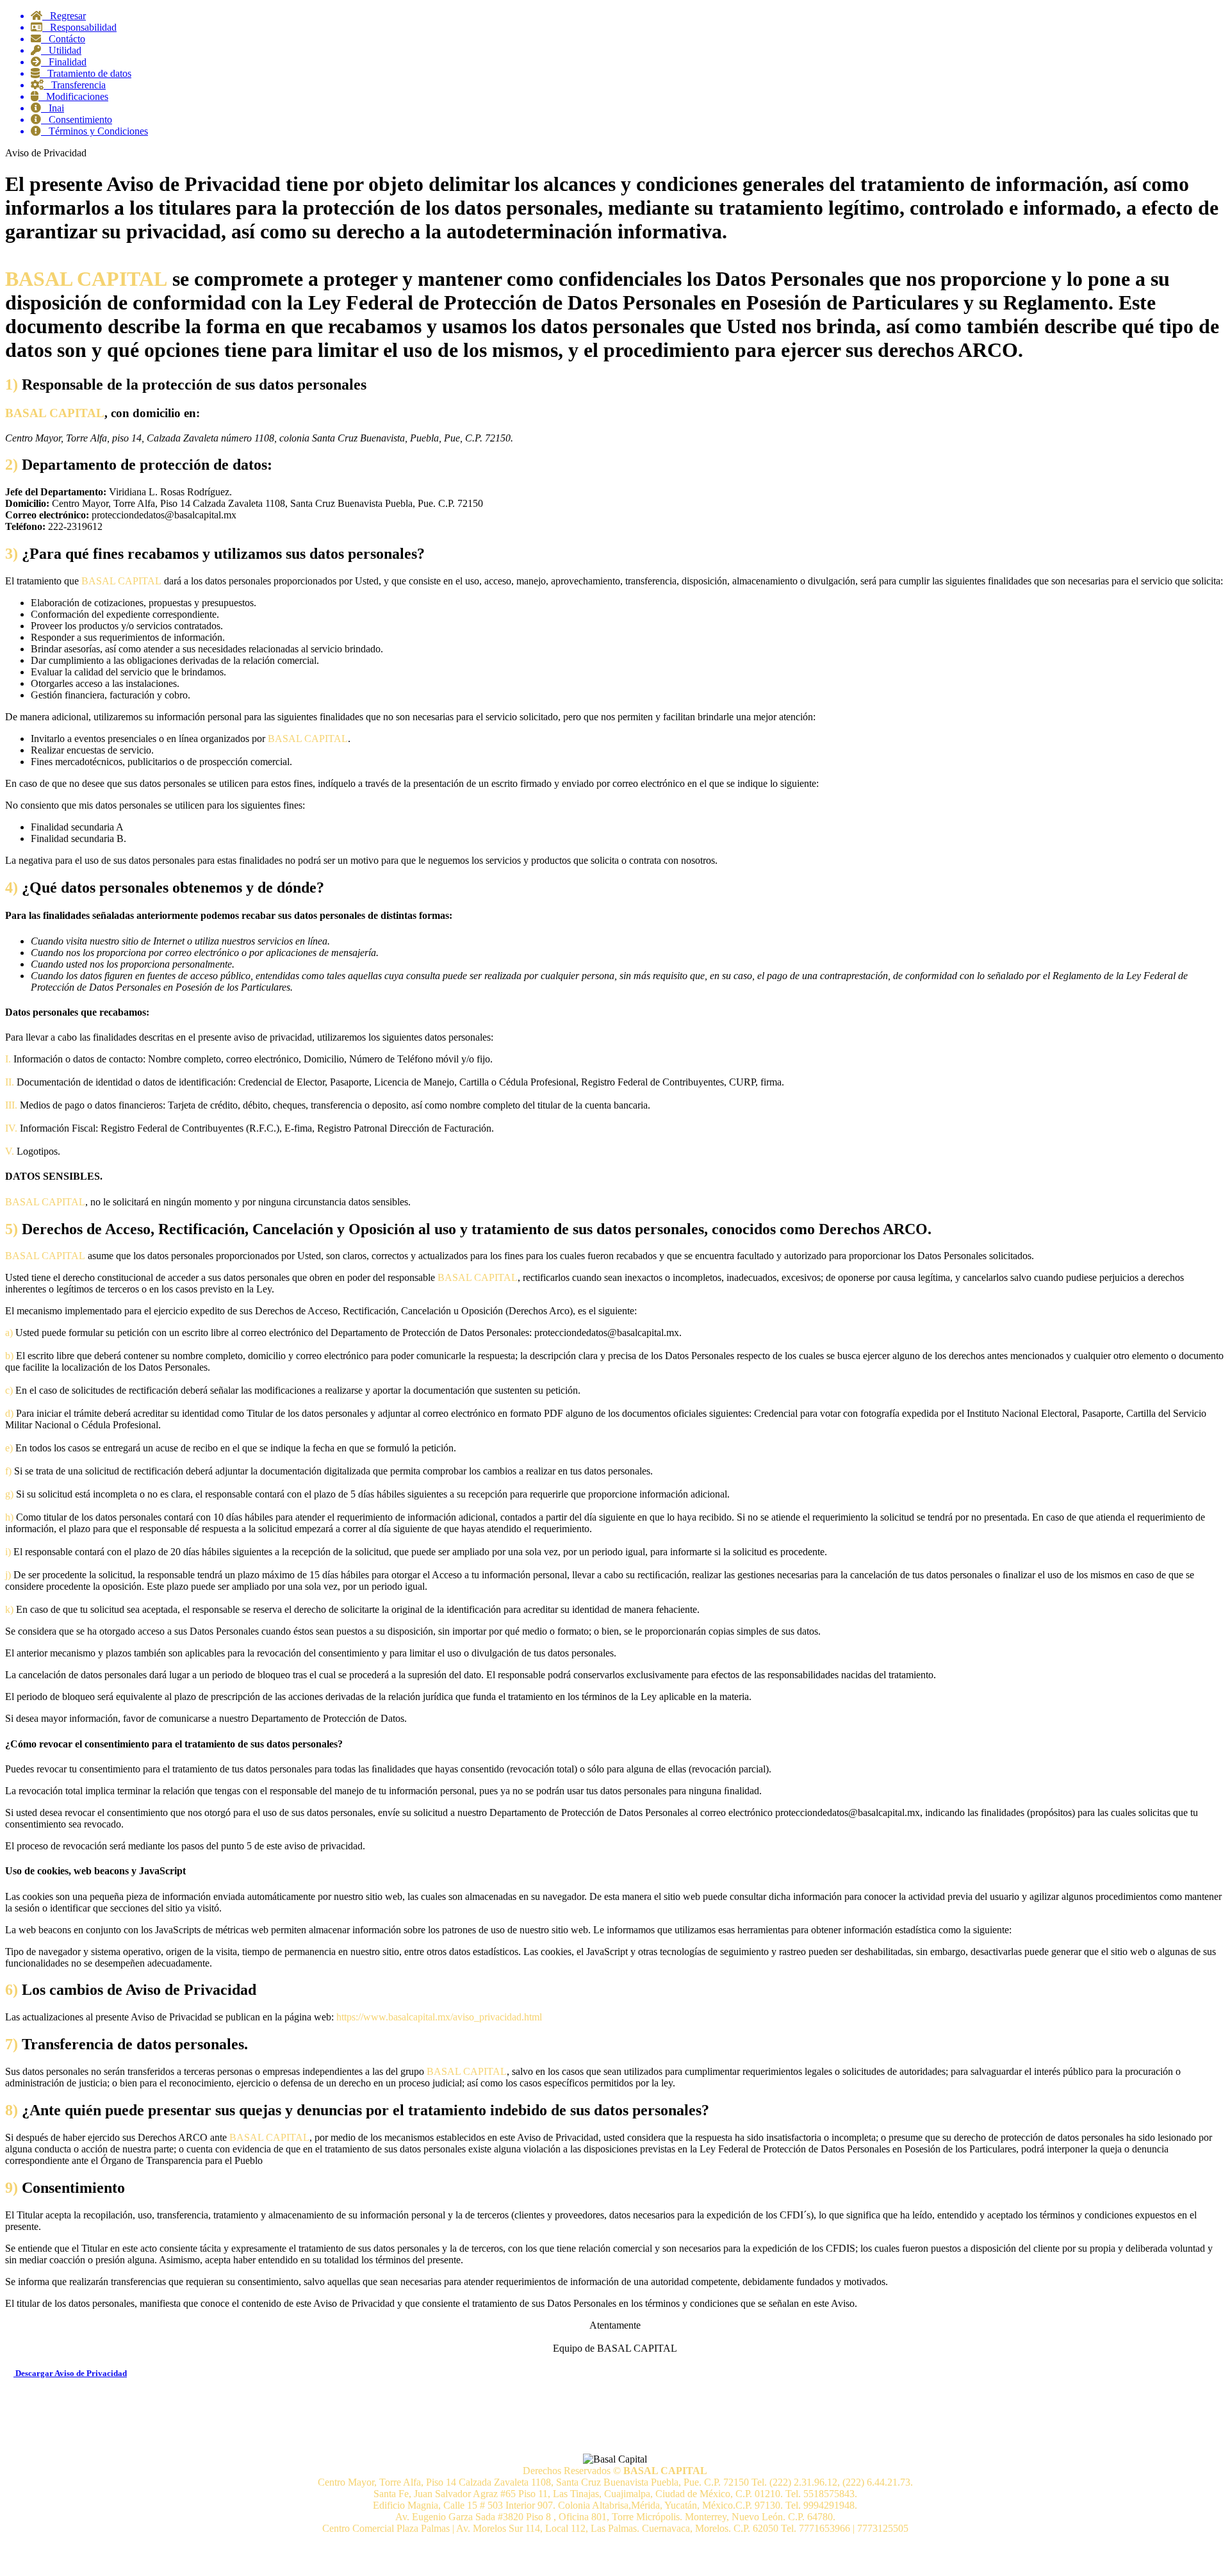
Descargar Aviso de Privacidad (70, 2373)
